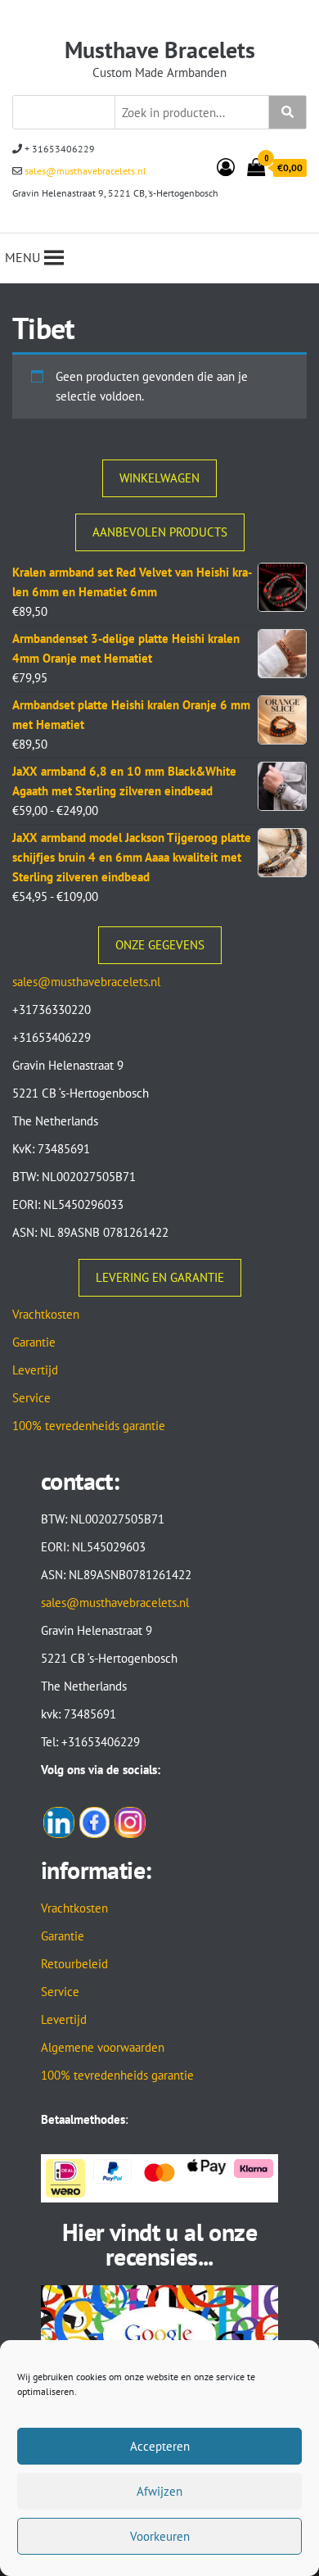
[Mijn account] (226, 167)
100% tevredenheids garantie (89, 1426)
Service (31, 1398)
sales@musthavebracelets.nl (84, 171)
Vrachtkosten (46, 1314)
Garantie (34, 1342)
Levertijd (35, 1370)
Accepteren (160, 2446)
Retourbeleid (74, 1964)
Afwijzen (159, 2491)
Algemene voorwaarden (103, 2047)
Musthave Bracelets (160, 50)
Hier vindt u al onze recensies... (159, 2244)
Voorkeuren (160, 2536)
